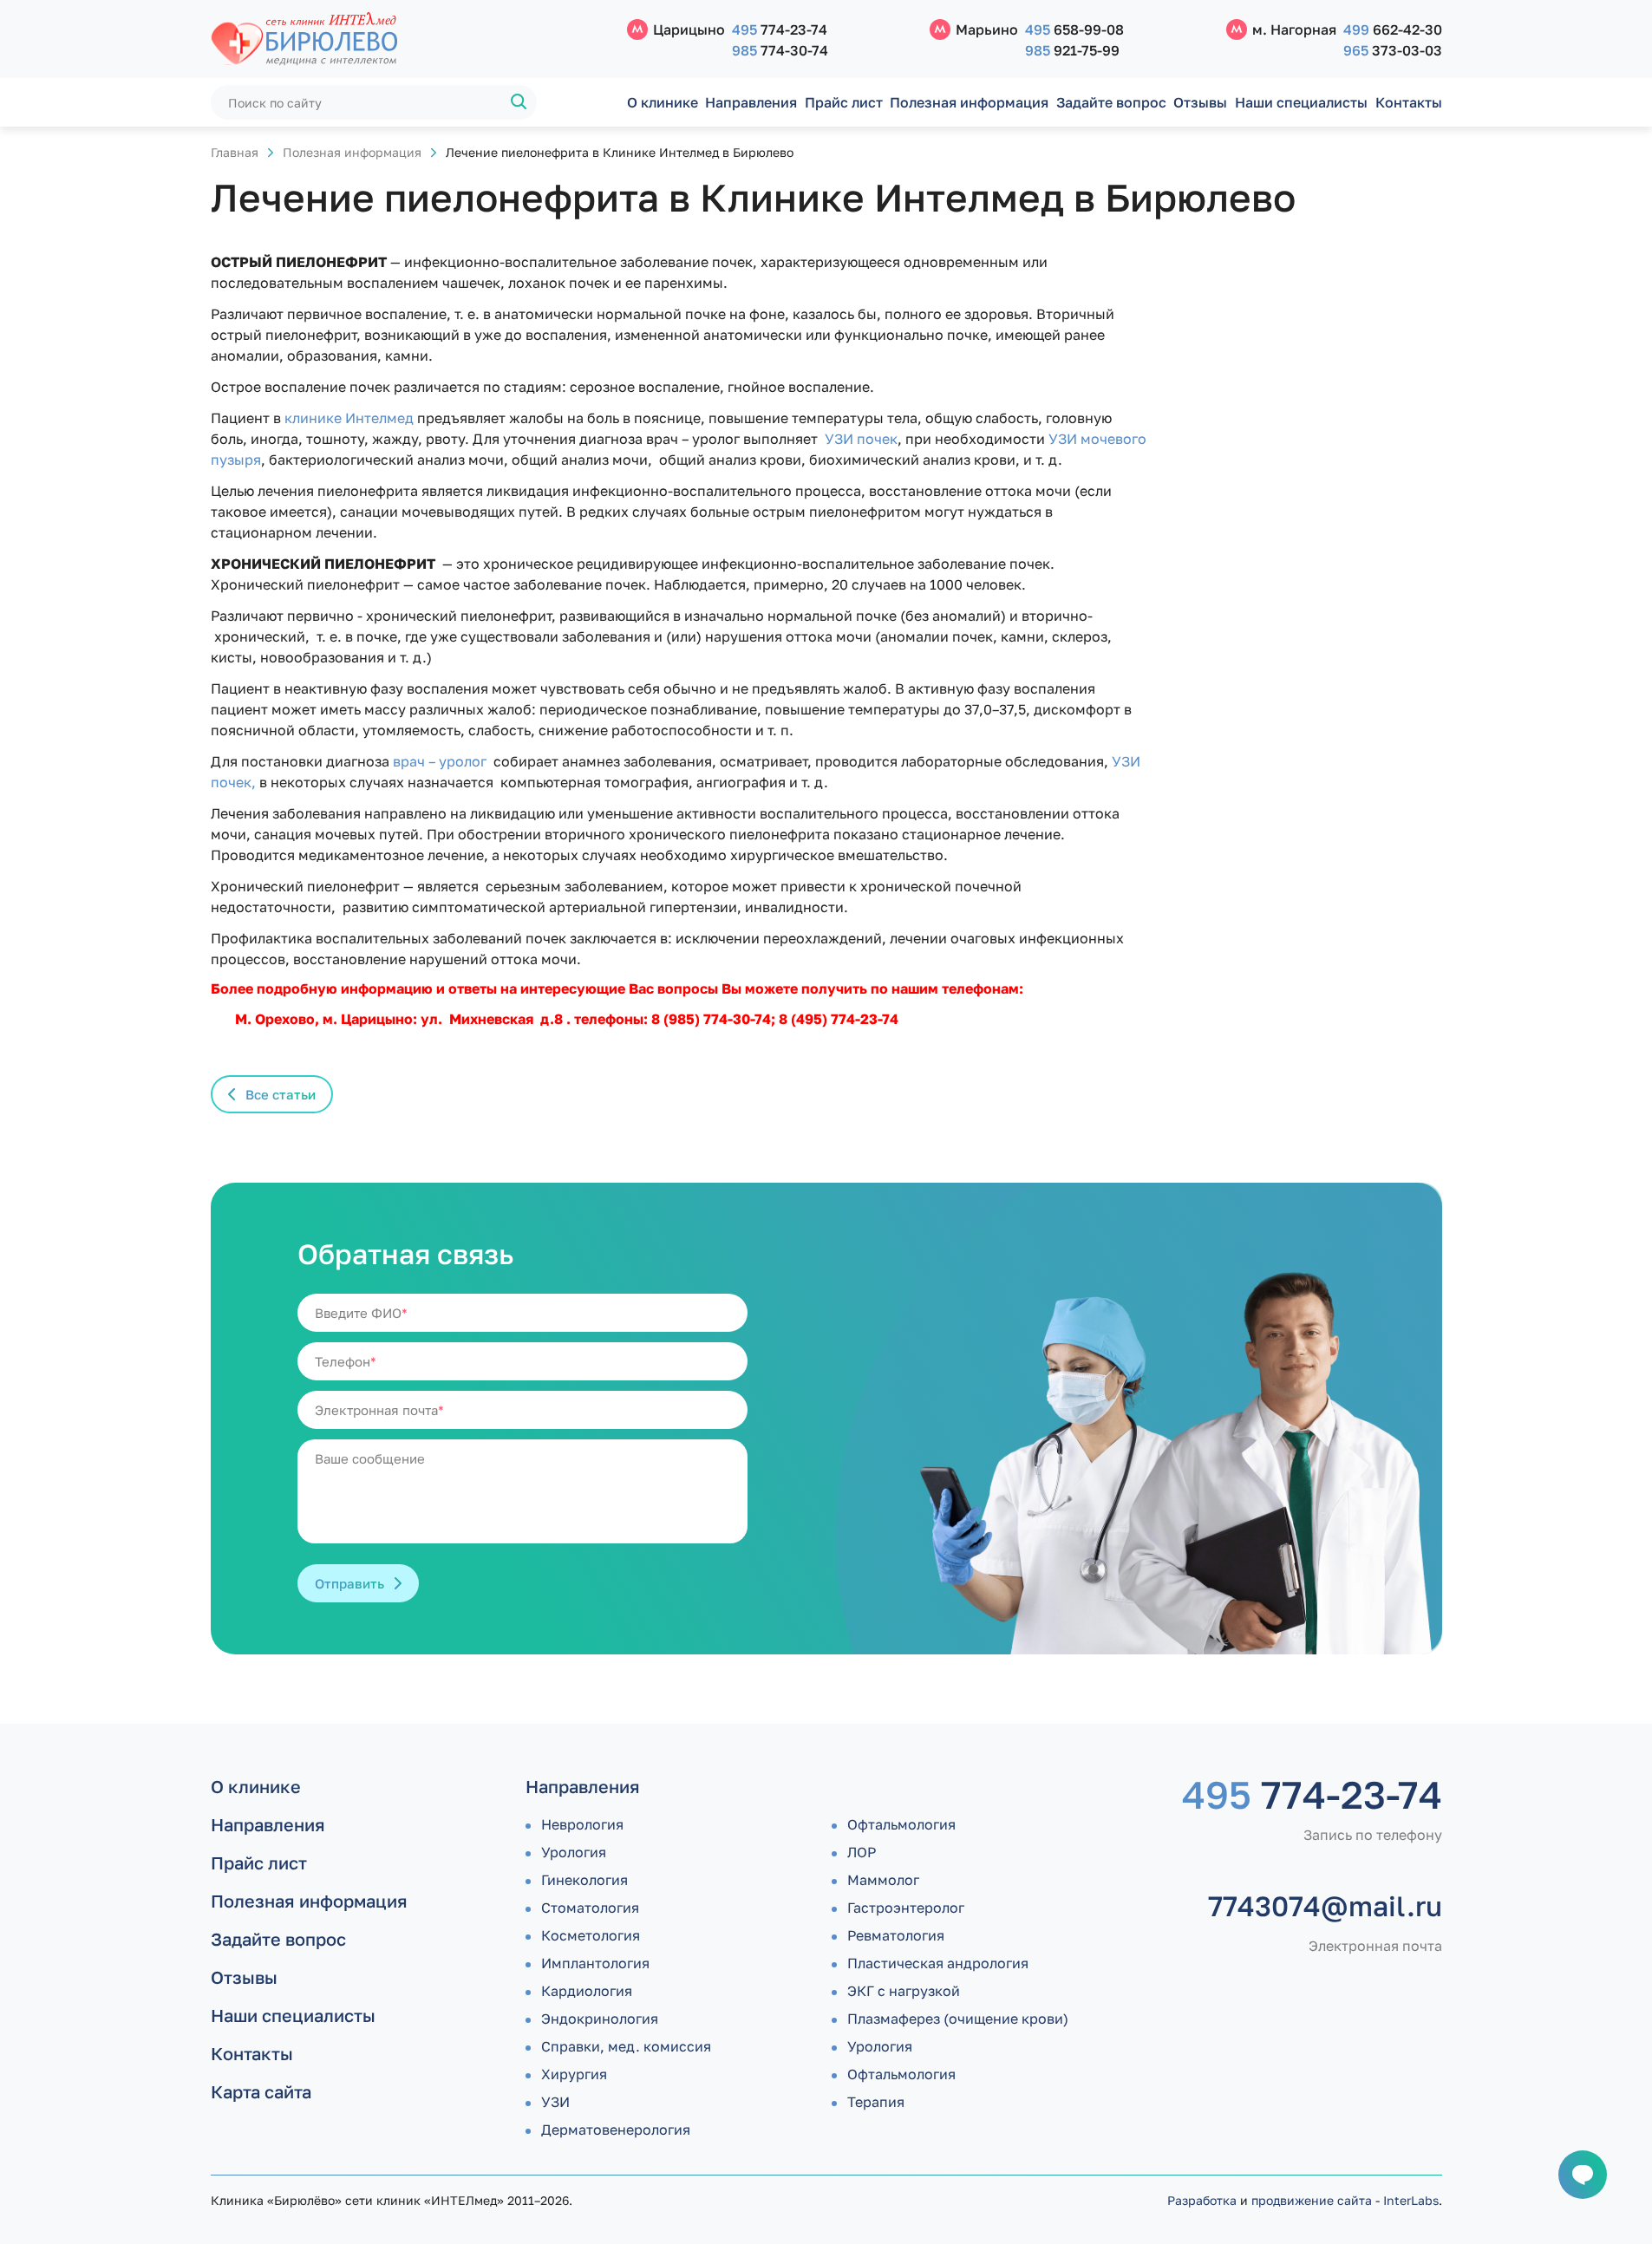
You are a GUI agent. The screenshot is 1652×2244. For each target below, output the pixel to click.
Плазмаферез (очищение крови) (958, 2019)
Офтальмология (901, 1824)
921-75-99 (1072, 50)
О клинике (663, 102)
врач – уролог (443, 761)
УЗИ (555, 2102)
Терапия (876, 2102)
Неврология (582, 1824)
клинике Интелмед (349, 418)
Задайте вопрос (1111, 102)
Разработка (1202, 2200)
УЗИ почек (859, 439)
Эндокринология (600, 2019)
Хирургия (574, 2074)
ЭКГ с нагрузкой (904, 1991)
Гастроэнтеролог (906, 1908)
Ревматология (896, 1935)
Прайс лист (844, 102)
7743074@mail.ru (1325, 1906)
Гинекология (584, 1880)
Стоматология (590, 1908)
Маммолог (883, 1880)
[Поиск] (519, 102)
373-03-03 (1393, 50)
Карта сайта (261, 2091)
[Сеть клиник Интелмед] (410, 39)
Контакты (1409, 102)
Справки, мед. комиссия (626, 2046)
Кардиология (587, 1991)
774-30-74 (780, 50)
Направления (751, 102)
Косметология (591, 1935)
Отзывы (1200, 102)
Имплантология (595, 1963)
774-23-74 (780, 29)
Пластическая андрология (938, 1963)
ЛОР (862, 1852)
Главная (235, 152)
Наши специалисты (1301, 102)
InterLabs (1411, 2200)
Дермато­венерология (616, 2130)
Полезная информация (969, 102)
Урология (574, 1852)
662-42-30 (1393, 29)
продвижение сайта (1312, 2200)
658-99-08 (1074, 29)
